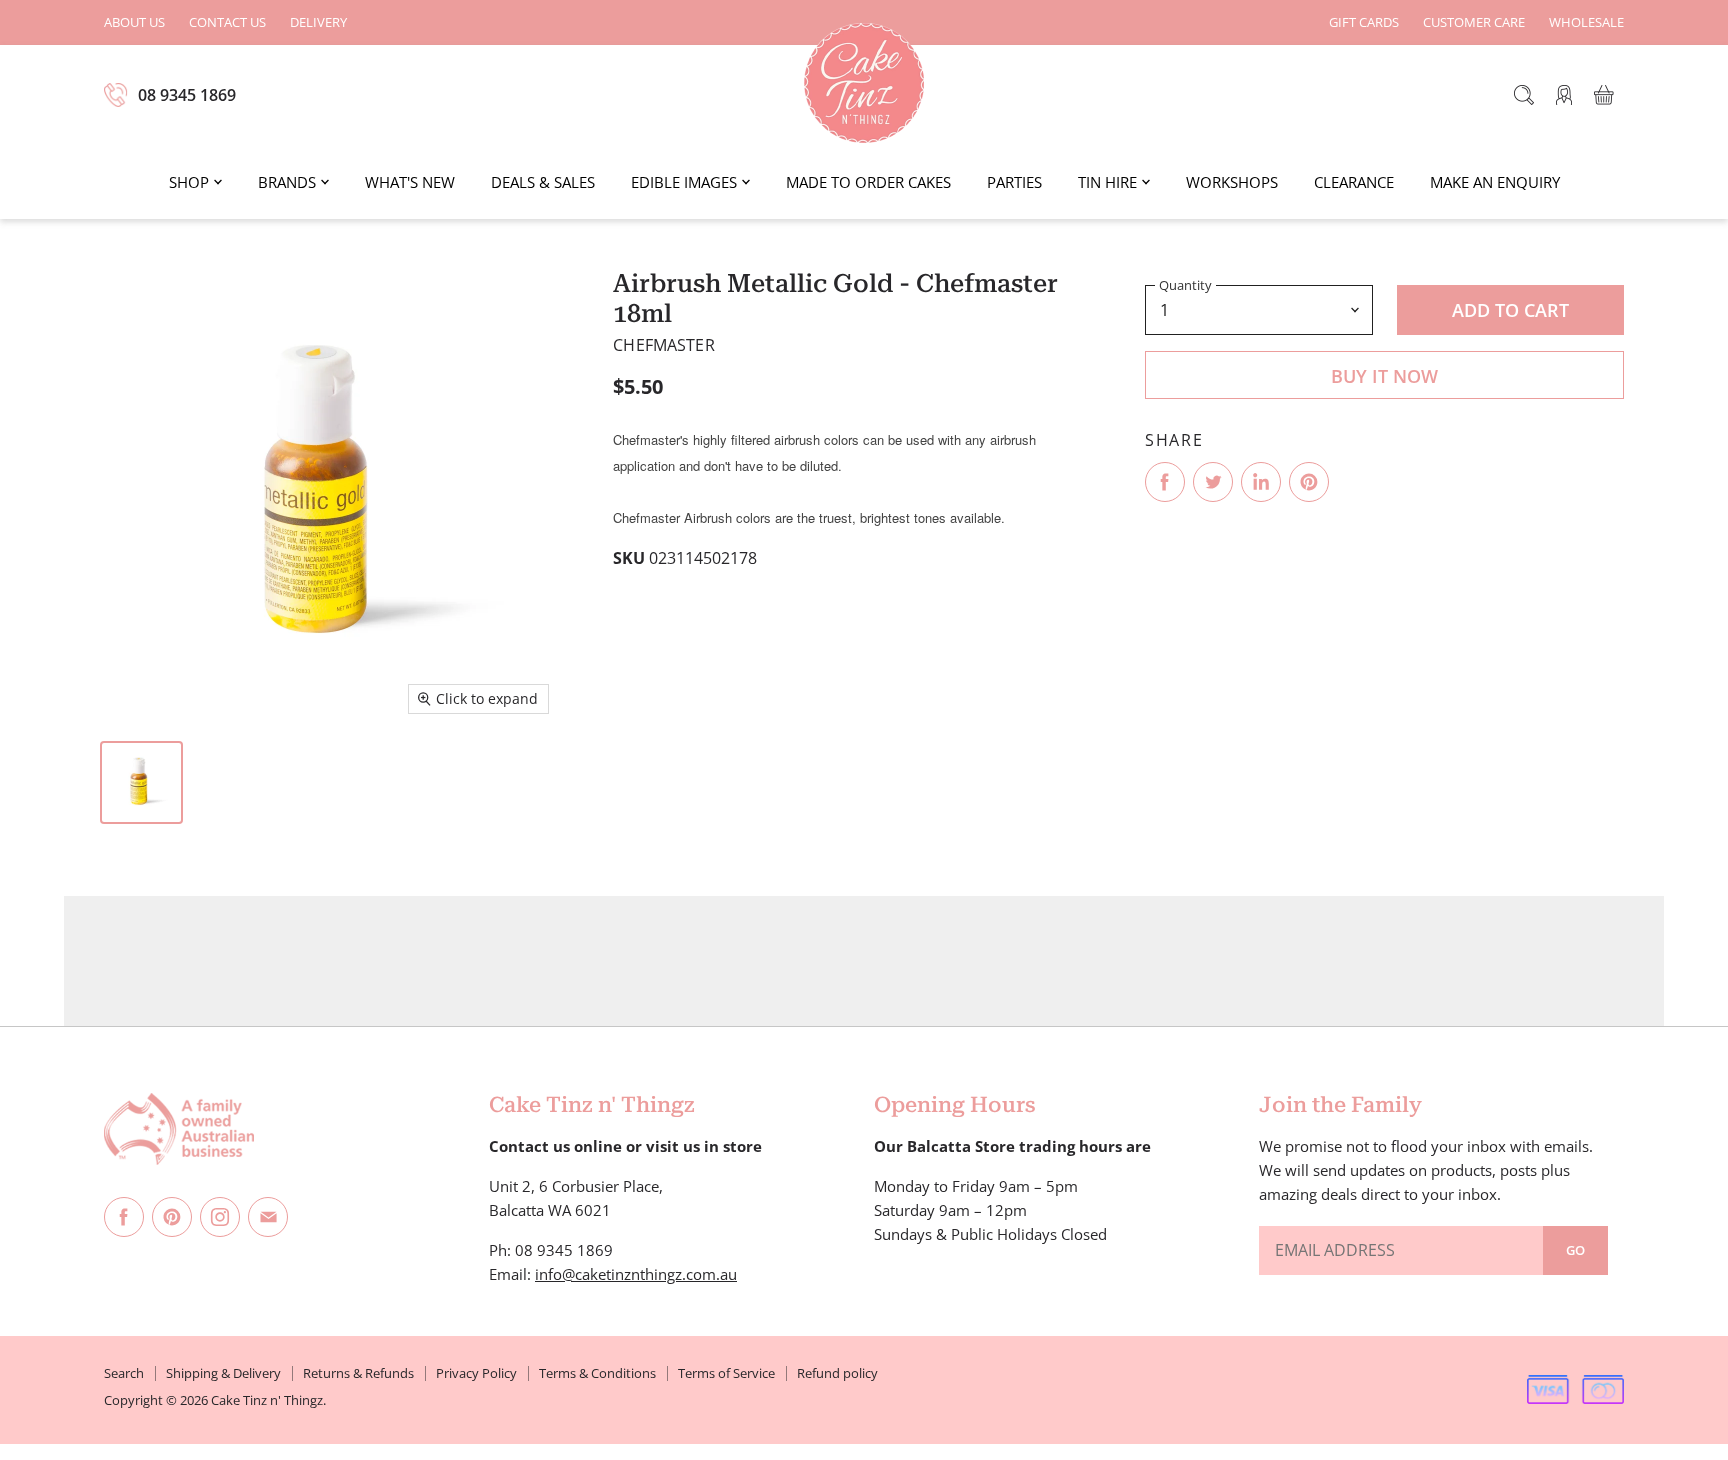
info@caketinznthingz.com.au (636, 1274)
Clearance (1354, 182)
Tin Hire (1107, 182)
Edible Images (684, 182)
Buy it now (1384, 376)
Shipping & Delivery (223, 1373)
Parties (1014, 182)
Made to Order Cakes (868, 182)
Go (1575, 1250)
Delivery (318, 22)
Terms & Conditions (597, 1373)
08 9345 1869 (187, 95)
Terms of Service (726, 1373)
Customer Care (1474, 22)
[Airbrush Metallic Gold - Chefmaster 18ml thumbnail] (141, 782)
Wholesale (1586, 22)
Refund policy (837, 1373)
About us (134, 22)
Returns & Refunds (358, 1373)
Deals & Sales (543, 182)
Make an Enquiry (1495, 182)
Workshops (1232, 182)
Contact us (227, 22)
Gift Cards (1364, 22)
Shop (189, 182)
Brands (287, 182)
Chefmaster (664, 345)
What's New (410, 182)
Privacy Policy (476, 1373)
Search (124, 1373)
